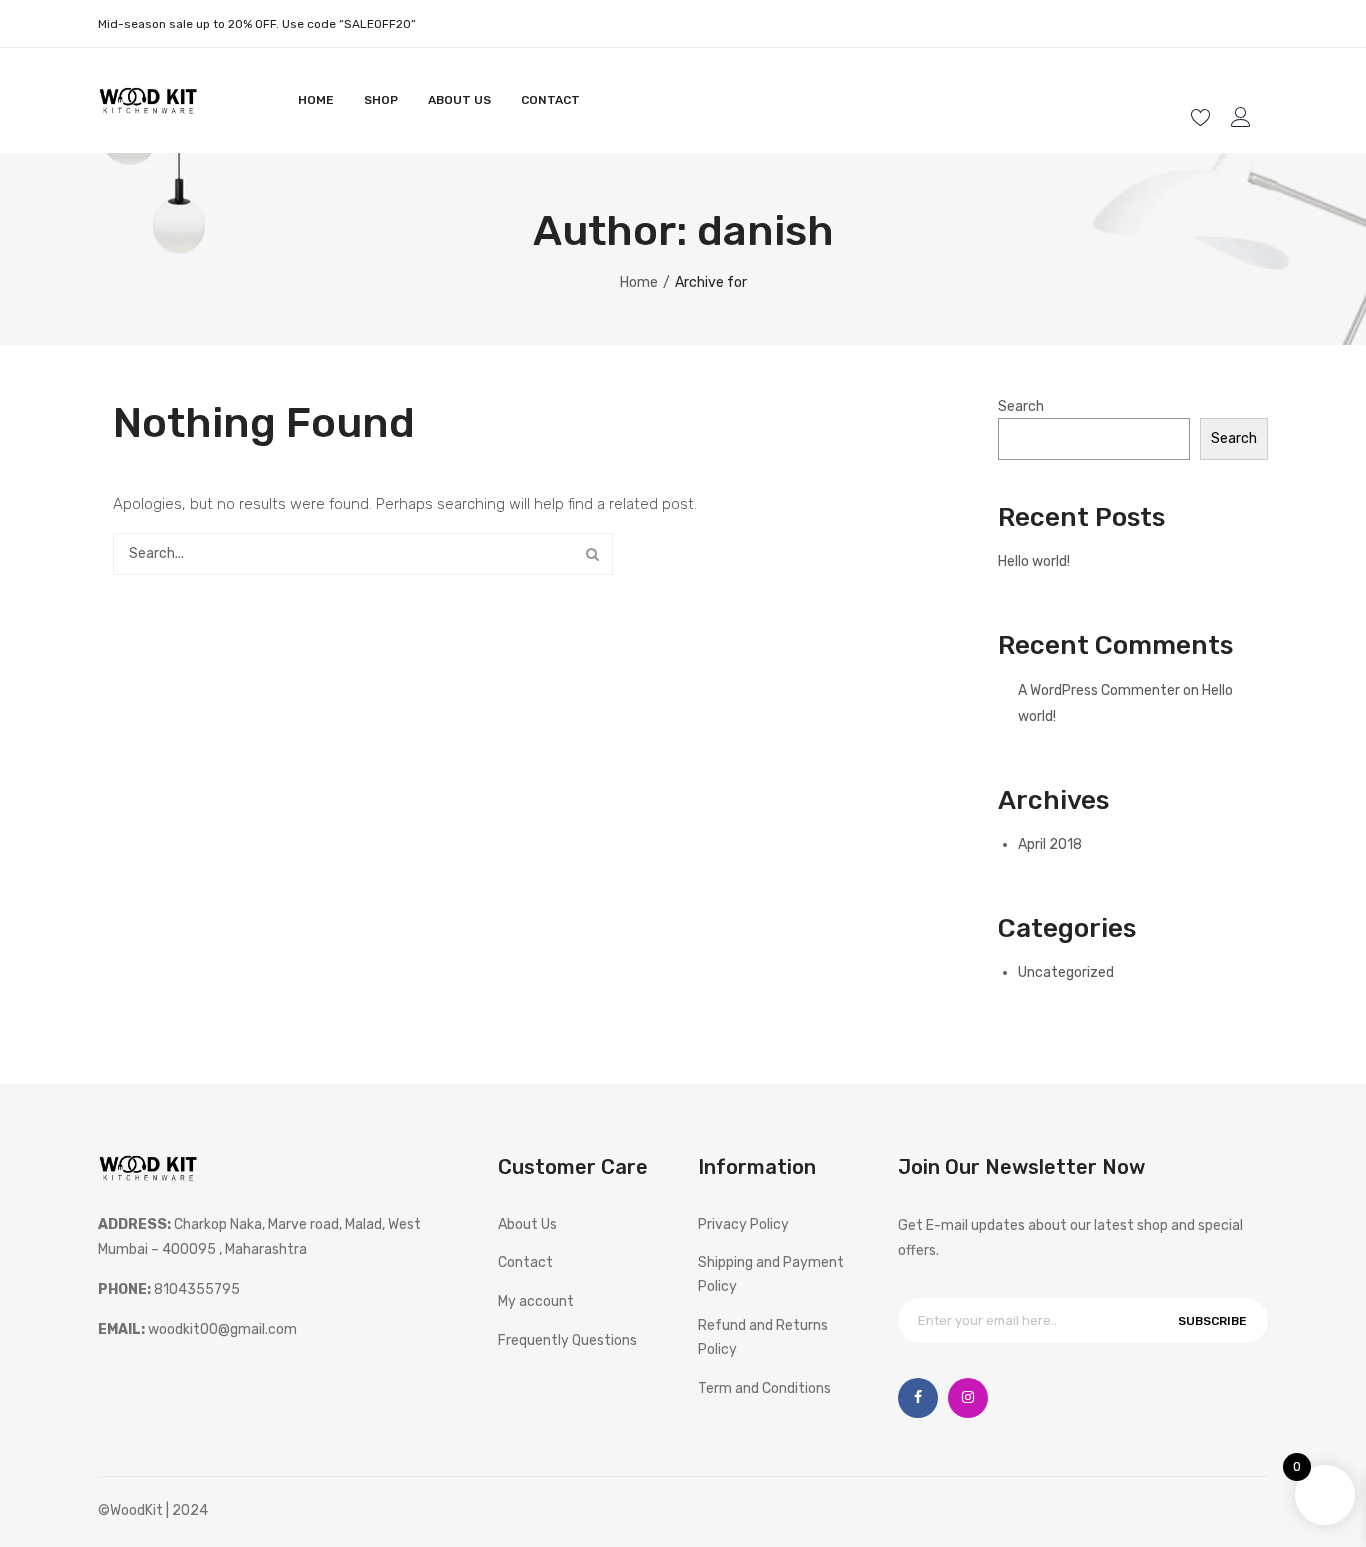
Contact (525, 1262)
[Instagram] (968, 1398)
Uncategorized (1066, 972)
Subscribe (1212, 1321)
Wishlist (1203, 117)
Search (592, 554)
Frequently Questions (567, 1340)
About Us (527, 1224)
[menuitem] (316, 100)
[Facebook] (918, 1398)
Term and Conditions (764, 1388)
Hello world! (1034, 561)
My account (1243, 117)
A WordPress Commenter (1099, 690)
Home (639, 282)
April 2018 (1050, 844)
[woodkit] (148, 99)
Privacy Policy (743, 1224)
